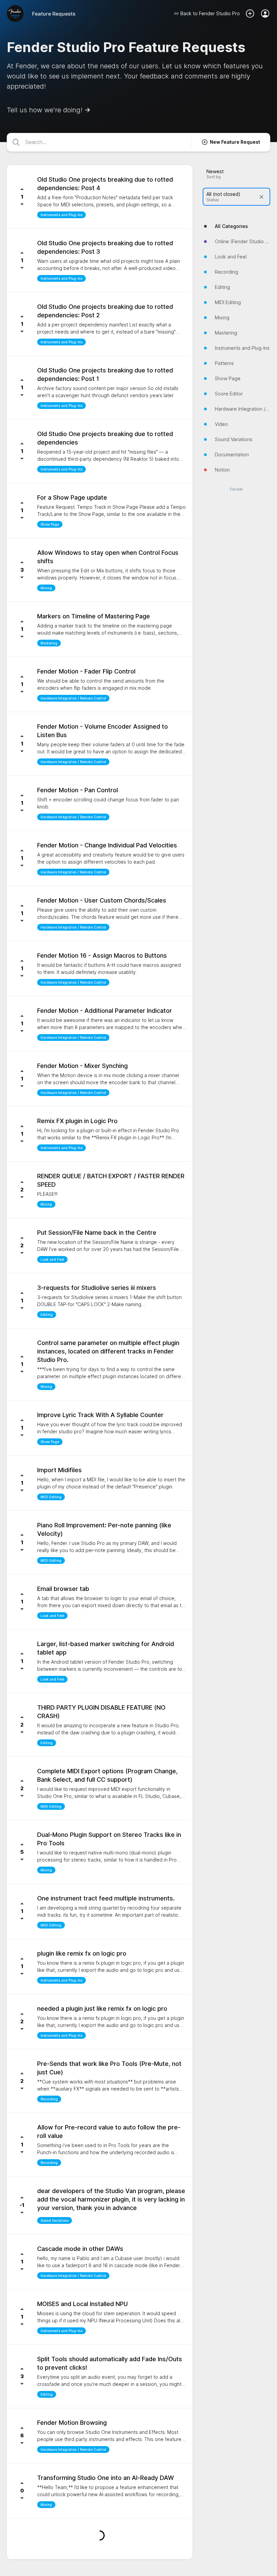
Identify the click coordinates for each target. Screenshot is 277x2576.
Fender (236, 489)
